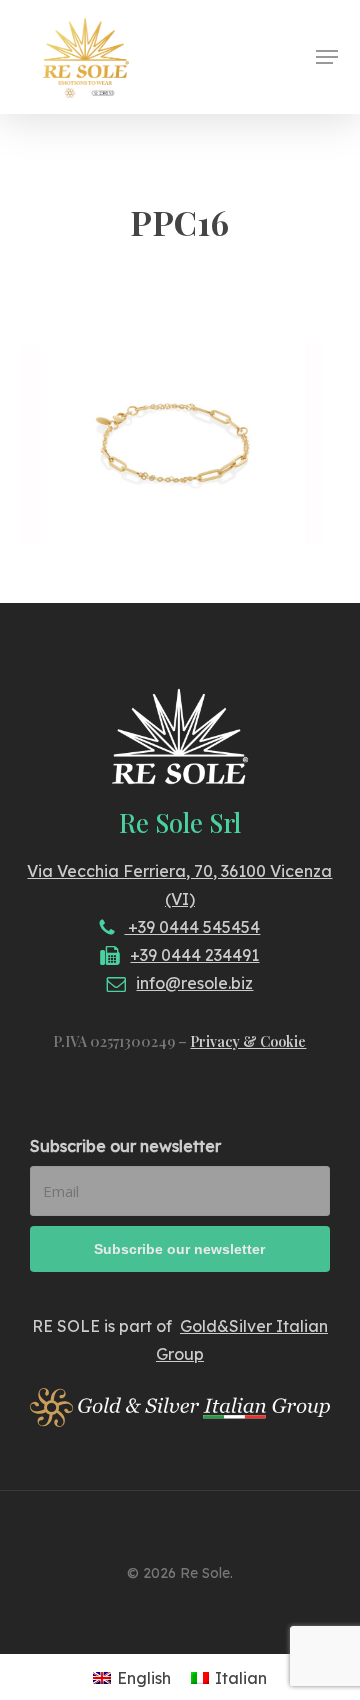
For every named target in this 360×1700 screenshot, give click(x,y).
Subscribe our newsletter (125, 1146)
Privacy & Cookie (248, 1041)
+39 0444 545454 (192, 927)
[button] (327, 57)
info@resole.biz (194, 983)
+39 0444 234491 (194, 955)
